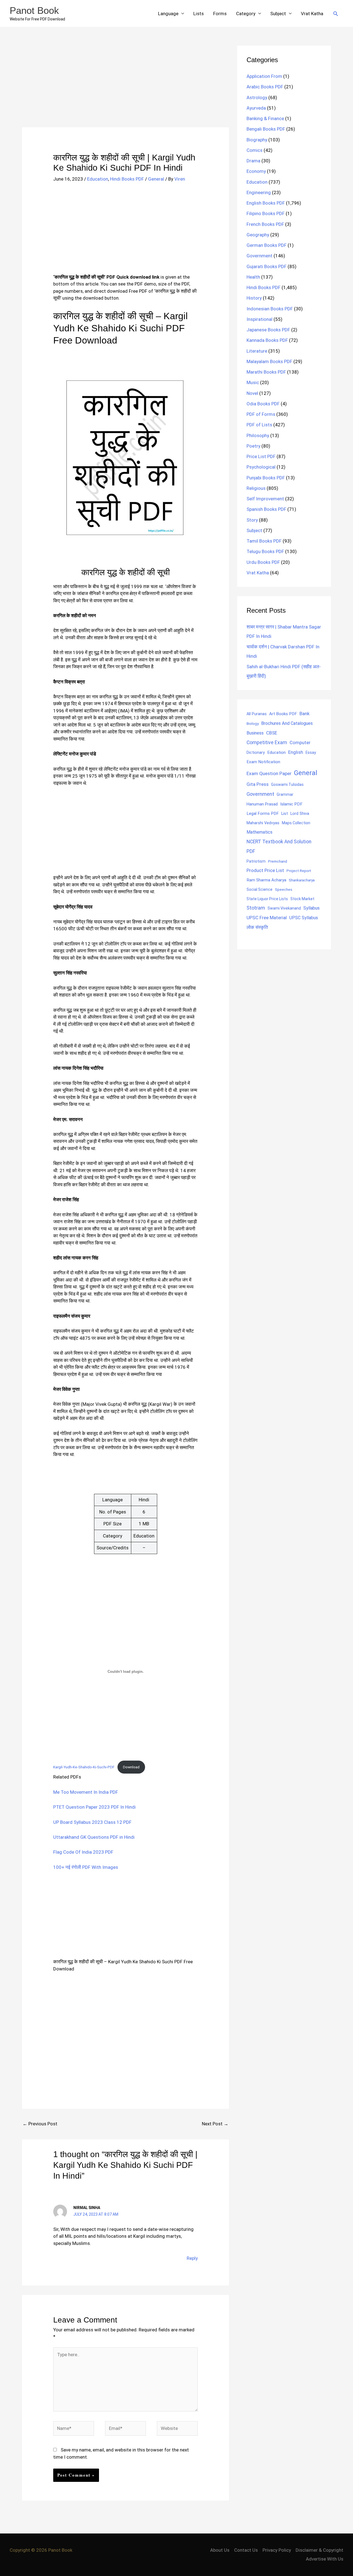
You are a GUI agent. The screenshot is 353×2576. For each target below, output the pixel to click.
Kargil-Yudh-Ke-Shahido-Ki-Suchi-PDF (84, 1767)
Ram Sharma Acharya (266, 880)
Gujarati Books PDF (267, 266)
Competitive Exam (267, 743)
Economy (256, 171)
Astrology (257, 97)
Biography (257, 140)
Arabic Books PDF (265, 87)
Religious (256, 488)
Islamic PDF (291, 804)
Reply (192, 2258)
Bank (304, 714)
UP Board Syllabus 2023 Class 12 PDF (92, 1822)
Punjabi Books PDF (266, 478)
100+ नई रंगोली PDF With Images (86, 1867)
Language (168, 14)
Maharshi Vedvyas (263, 823)
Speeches (284, 890)
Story (252, 520)
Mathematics (260, 832)
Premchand (278, 861)
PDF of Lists (259, 425)
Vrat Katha (312, 14)
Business (255, 733)
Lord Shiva (300, 813)
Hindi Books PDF (127, 179)
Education (98, 179)
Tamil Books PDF (264, 541)
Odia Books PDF (263, 404)
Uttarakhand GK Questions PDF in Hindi (94, 1837)
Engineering (259, 192)
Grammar (285, 794)
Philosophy (258, 435)
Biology (253, 723)
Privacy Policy (277, 2550)
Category (246, 14)
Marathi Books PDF (266, 372)
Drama (253, 161)
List (285, 813)
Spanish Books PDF (266, 509)
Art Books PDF (283, 714)
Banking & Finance (265, 118)
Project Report (299, 871)
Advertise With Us (325, 2559)
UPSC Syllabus (304, 918)
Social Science (260, 889)
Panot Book (34, 10)
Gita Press (258, 784)
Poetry (253, 446)
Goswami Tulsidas (287, 784)
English (296, 752)
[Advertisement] (125, 86)
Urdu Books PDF (263, 562)
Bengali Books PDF (266, 129)
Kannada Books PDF (267, 340)
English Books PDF (266, 203)
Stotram (256, 908)
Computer (300, 743)
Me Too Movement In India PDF (86, 1792)
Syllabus (311, 908)
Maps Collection (296, 823)
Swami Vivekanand (284, 908)
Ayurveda (256, 108)
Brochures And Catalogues (287, 723)
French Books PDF (265, 224)
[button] (336, 14)
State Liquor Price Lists (267, 899)
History (254, 298)
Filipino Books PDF (266, 213)
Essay (311, 752)
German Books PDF (267, 245)
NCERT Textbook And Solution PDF (279, 846)
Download (131, 1767)
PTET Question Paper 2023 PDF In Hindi (94, 1807)
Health (253, 277)
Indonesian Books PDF (270, 309)
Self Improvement (265, 499)
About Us (220, 2550)
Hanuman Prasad (262, 804)
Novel (252, 393)
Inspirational (260, 319)
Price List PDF (261, 456)
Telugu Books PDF (265, 551)
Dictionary (256, 752)
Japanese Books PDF (268, 330)
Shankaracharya (302, 880)
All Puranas (257, 714)
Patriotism (256, 861)
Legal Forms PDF (263, 813)
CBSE (272, 733)
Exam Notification (263, 762)
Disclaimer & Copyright (319, 2550)
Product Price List (265, 870)
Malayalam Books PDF (269, 361)
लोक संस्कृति (257, 927)
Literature (257, 351)
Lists (199, 14)
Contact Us (246, 2550)
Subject (278, 14)
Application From (264, 76)
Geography (258, 235)
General (156, 179)
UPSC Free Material (267, 918)
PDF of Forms (261, 414)
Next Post (215, 2124)
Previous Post (40, 2124)
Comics (255, 150)
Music (253, 382)
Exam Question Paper (269, 773)
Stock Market (302, 899)
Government (260, 256)
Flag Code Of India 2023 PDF (83, 1852)
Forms (220, 14)
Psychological (261, 467)
